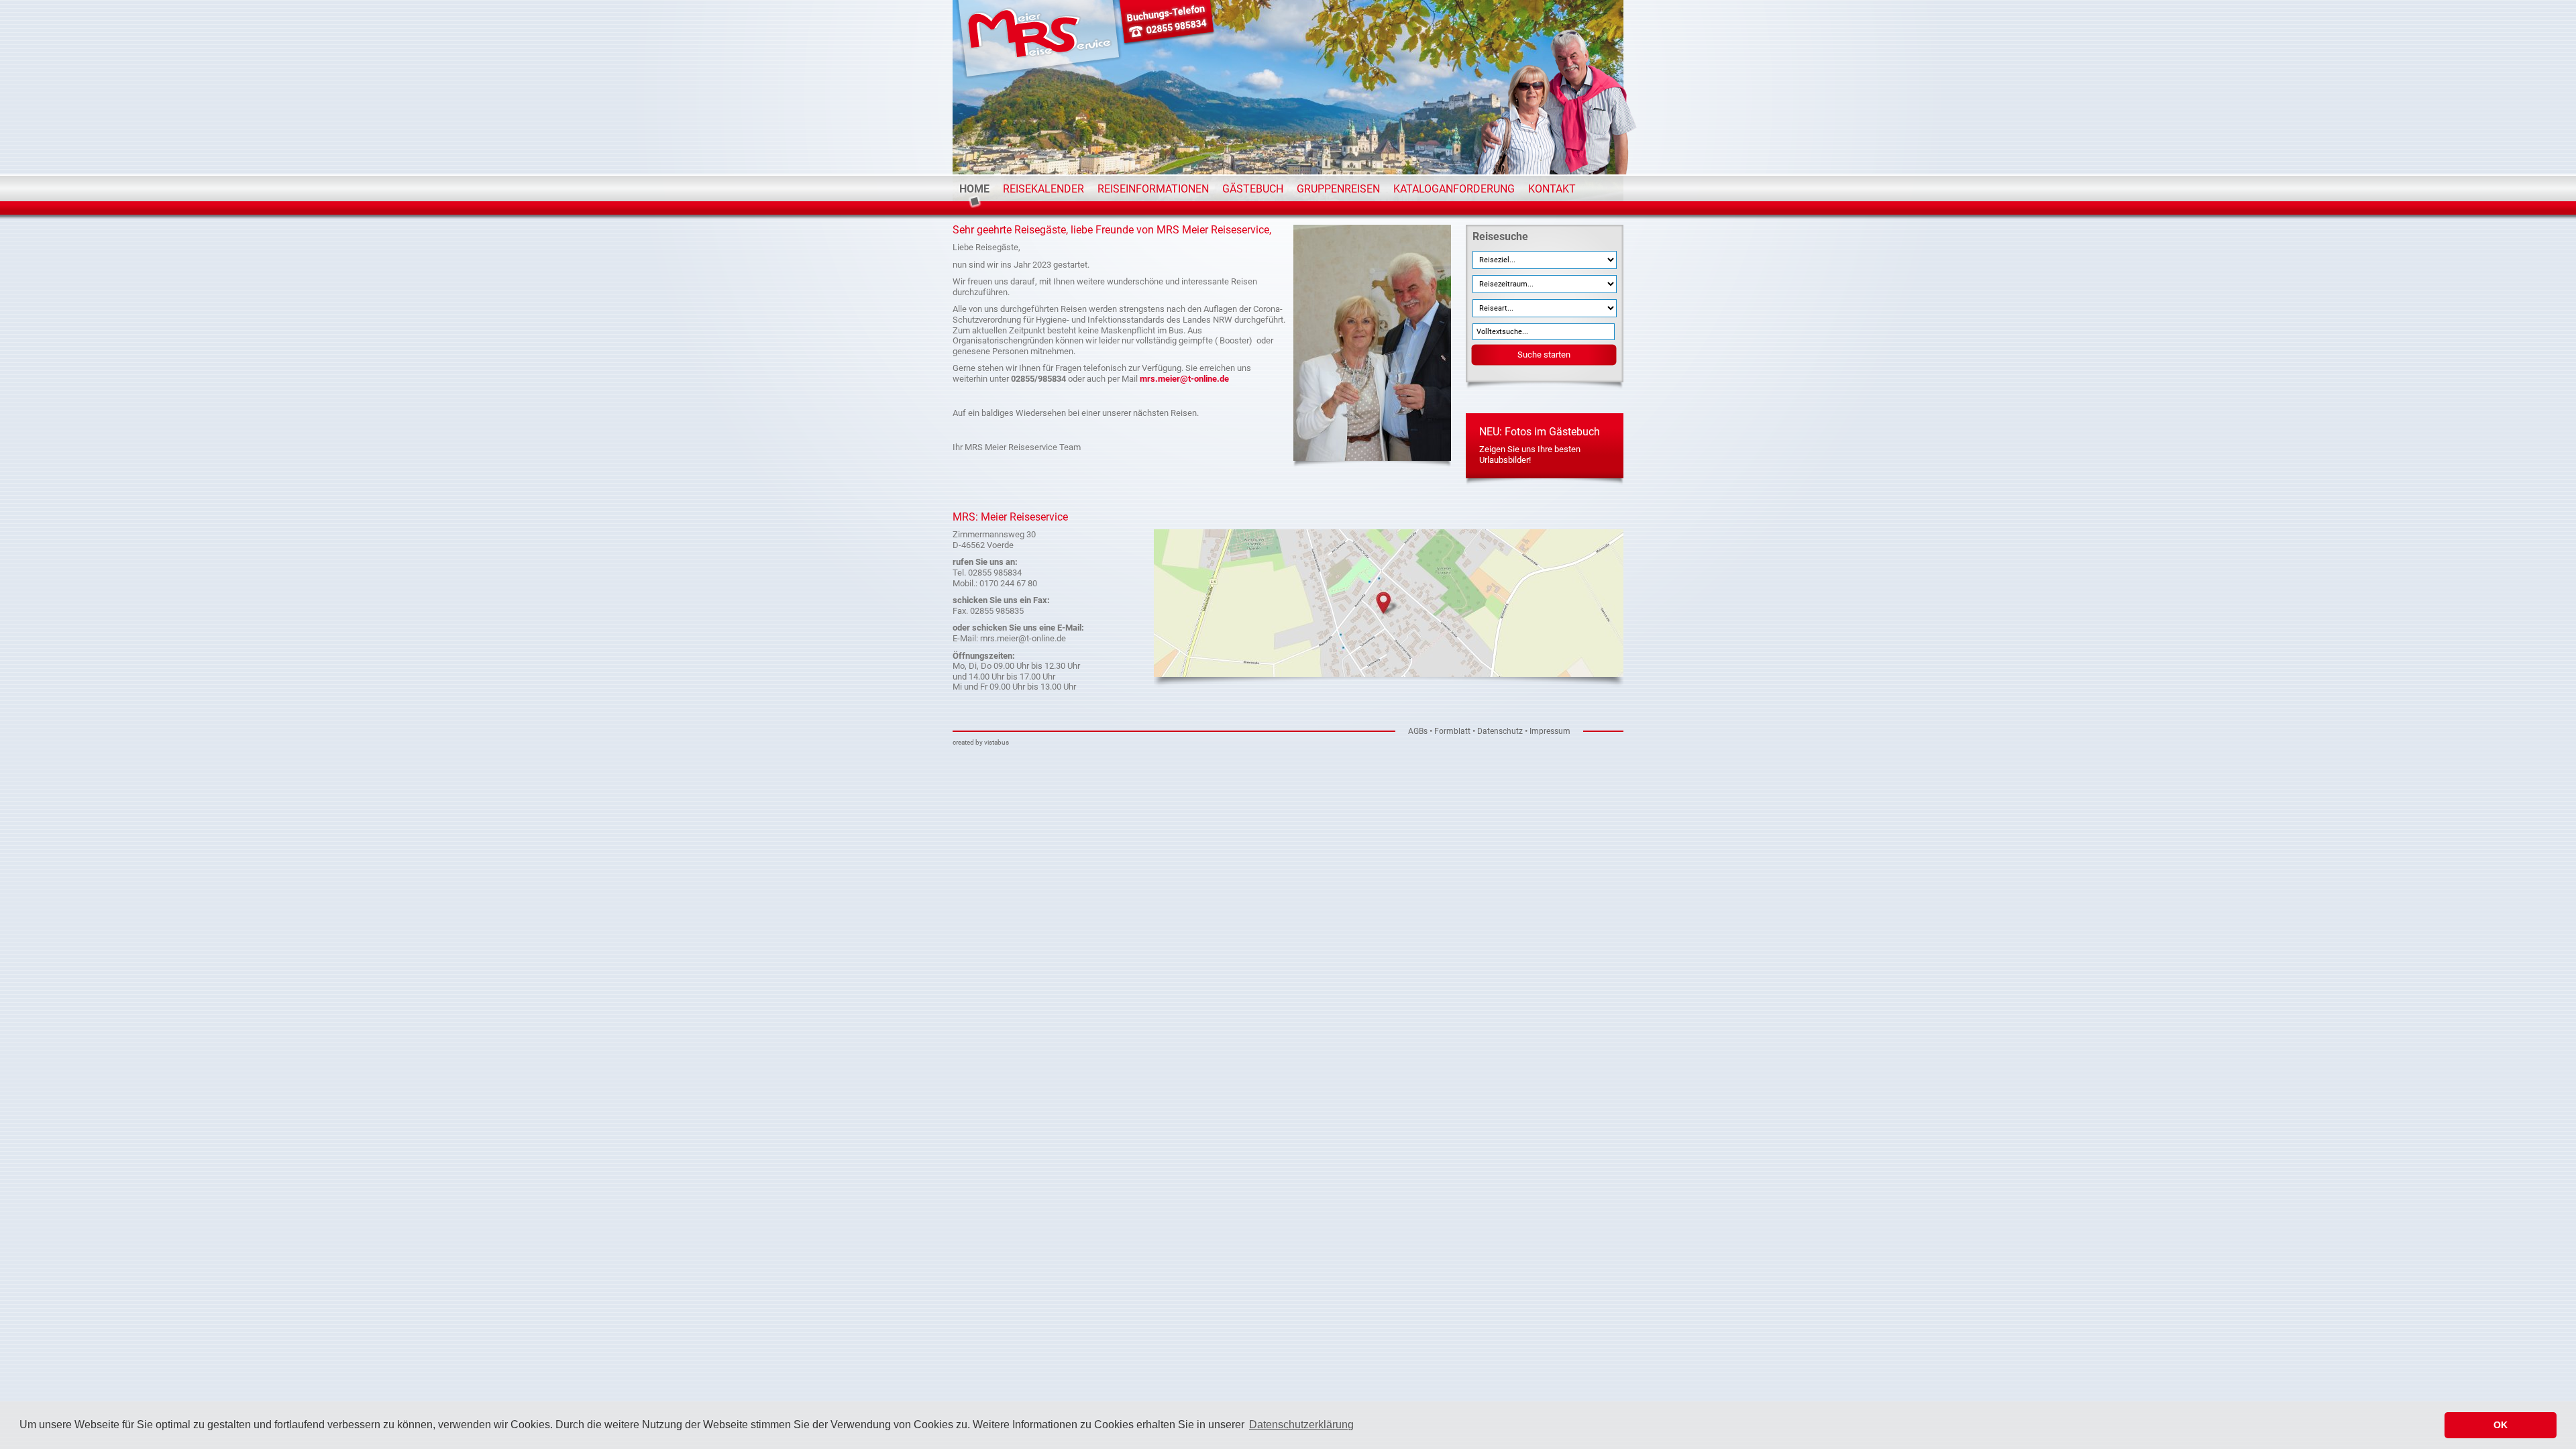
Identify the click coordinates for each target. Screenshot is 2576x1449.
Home (974, 189)
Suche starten (1544, 355)
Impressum (1550, 731)
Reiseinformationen (1153, 189)
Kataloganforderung (1454, 189)
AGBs (1418, 731)
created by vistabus (981, 742)
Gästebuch (1253, 189)
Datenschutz (1500, 731)
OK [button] (2501, 1425)
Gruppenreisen (1338, 189)
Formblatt (1452, 731)
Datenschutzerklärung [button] (1301, 1425)
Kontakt (1552, 189)
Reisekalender (1043, 189)
